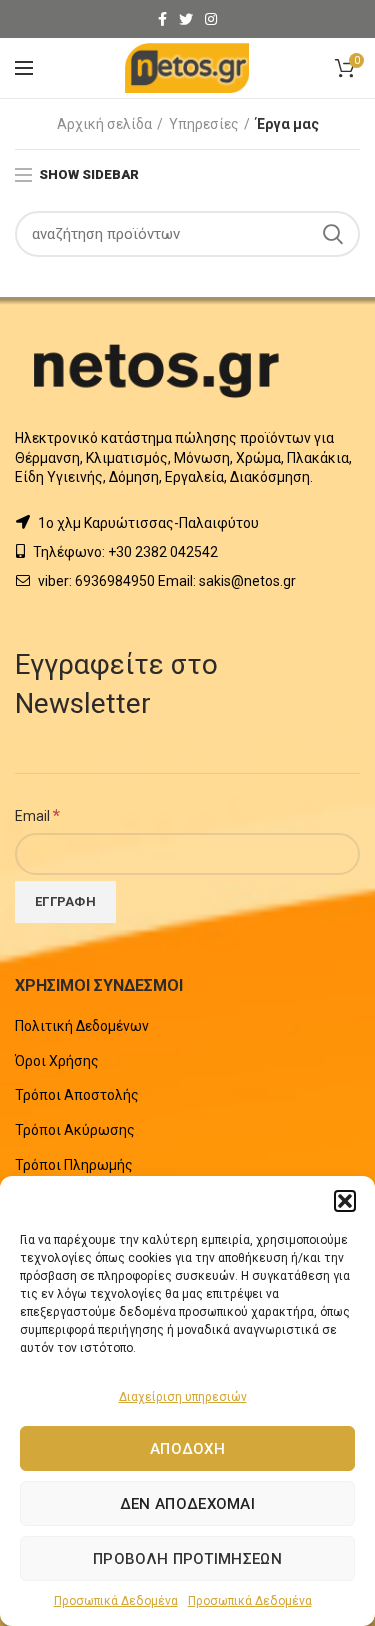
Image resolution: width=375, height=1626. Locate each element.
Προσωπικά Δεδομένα (116, 1601)
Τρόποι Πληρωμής (74, 1165)
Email (37, 815)
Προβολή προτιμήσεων (187, 1559)
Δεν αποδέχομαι (187, 1504)
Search (333, 234)
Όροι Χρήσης (57, 1061)
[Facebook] (162, 19)
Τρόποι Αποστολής (77, 1095)
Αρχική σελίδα (104, 124)
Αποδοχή (187, 1449)
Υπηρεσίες (204, 124)
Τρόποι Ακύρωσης (75, 1130)
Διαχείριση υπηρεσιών (183, 1397)
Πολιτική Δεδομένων (82, 1026)
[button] (345, 1201)
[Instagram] (211, 19)
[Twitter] (186, 19)
